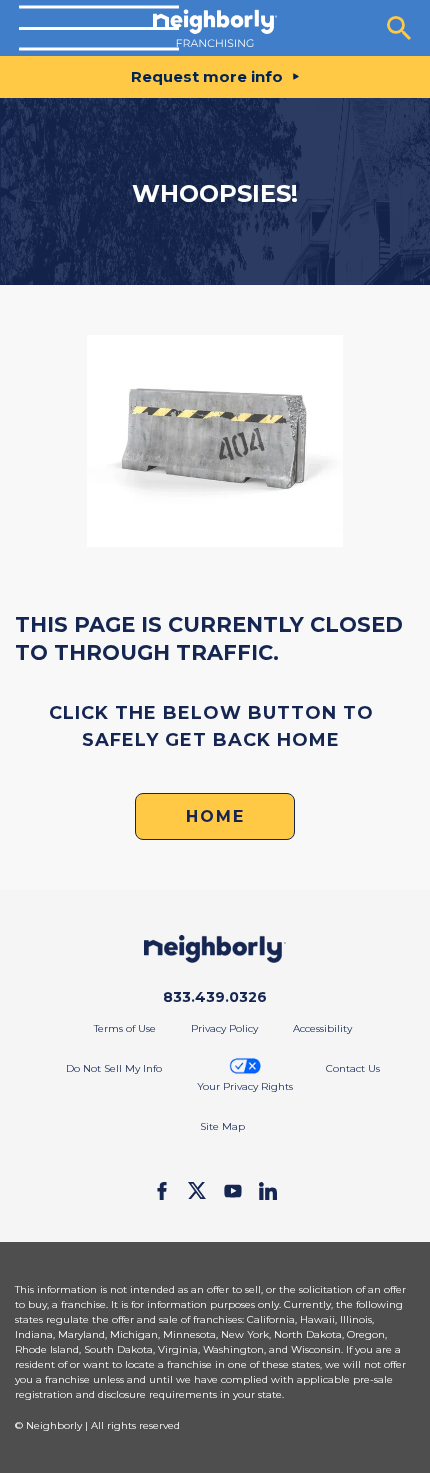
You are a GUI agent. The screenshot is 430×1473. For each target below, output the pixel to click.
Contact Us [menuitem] (353, 1068)
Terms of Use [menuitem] (125, 1028)
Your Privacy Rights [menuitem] (245, 1086)
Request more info (207, 76)
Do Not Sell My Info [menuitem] (114, 1068)
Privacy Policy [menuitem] (224, 1028)
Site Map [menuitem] (222, 1126)
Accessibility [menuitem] (322, 1028)
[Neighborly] (214, 28)
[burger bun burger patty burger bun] (99, 28)
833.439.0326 (215, 997)
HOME (215, 816)
